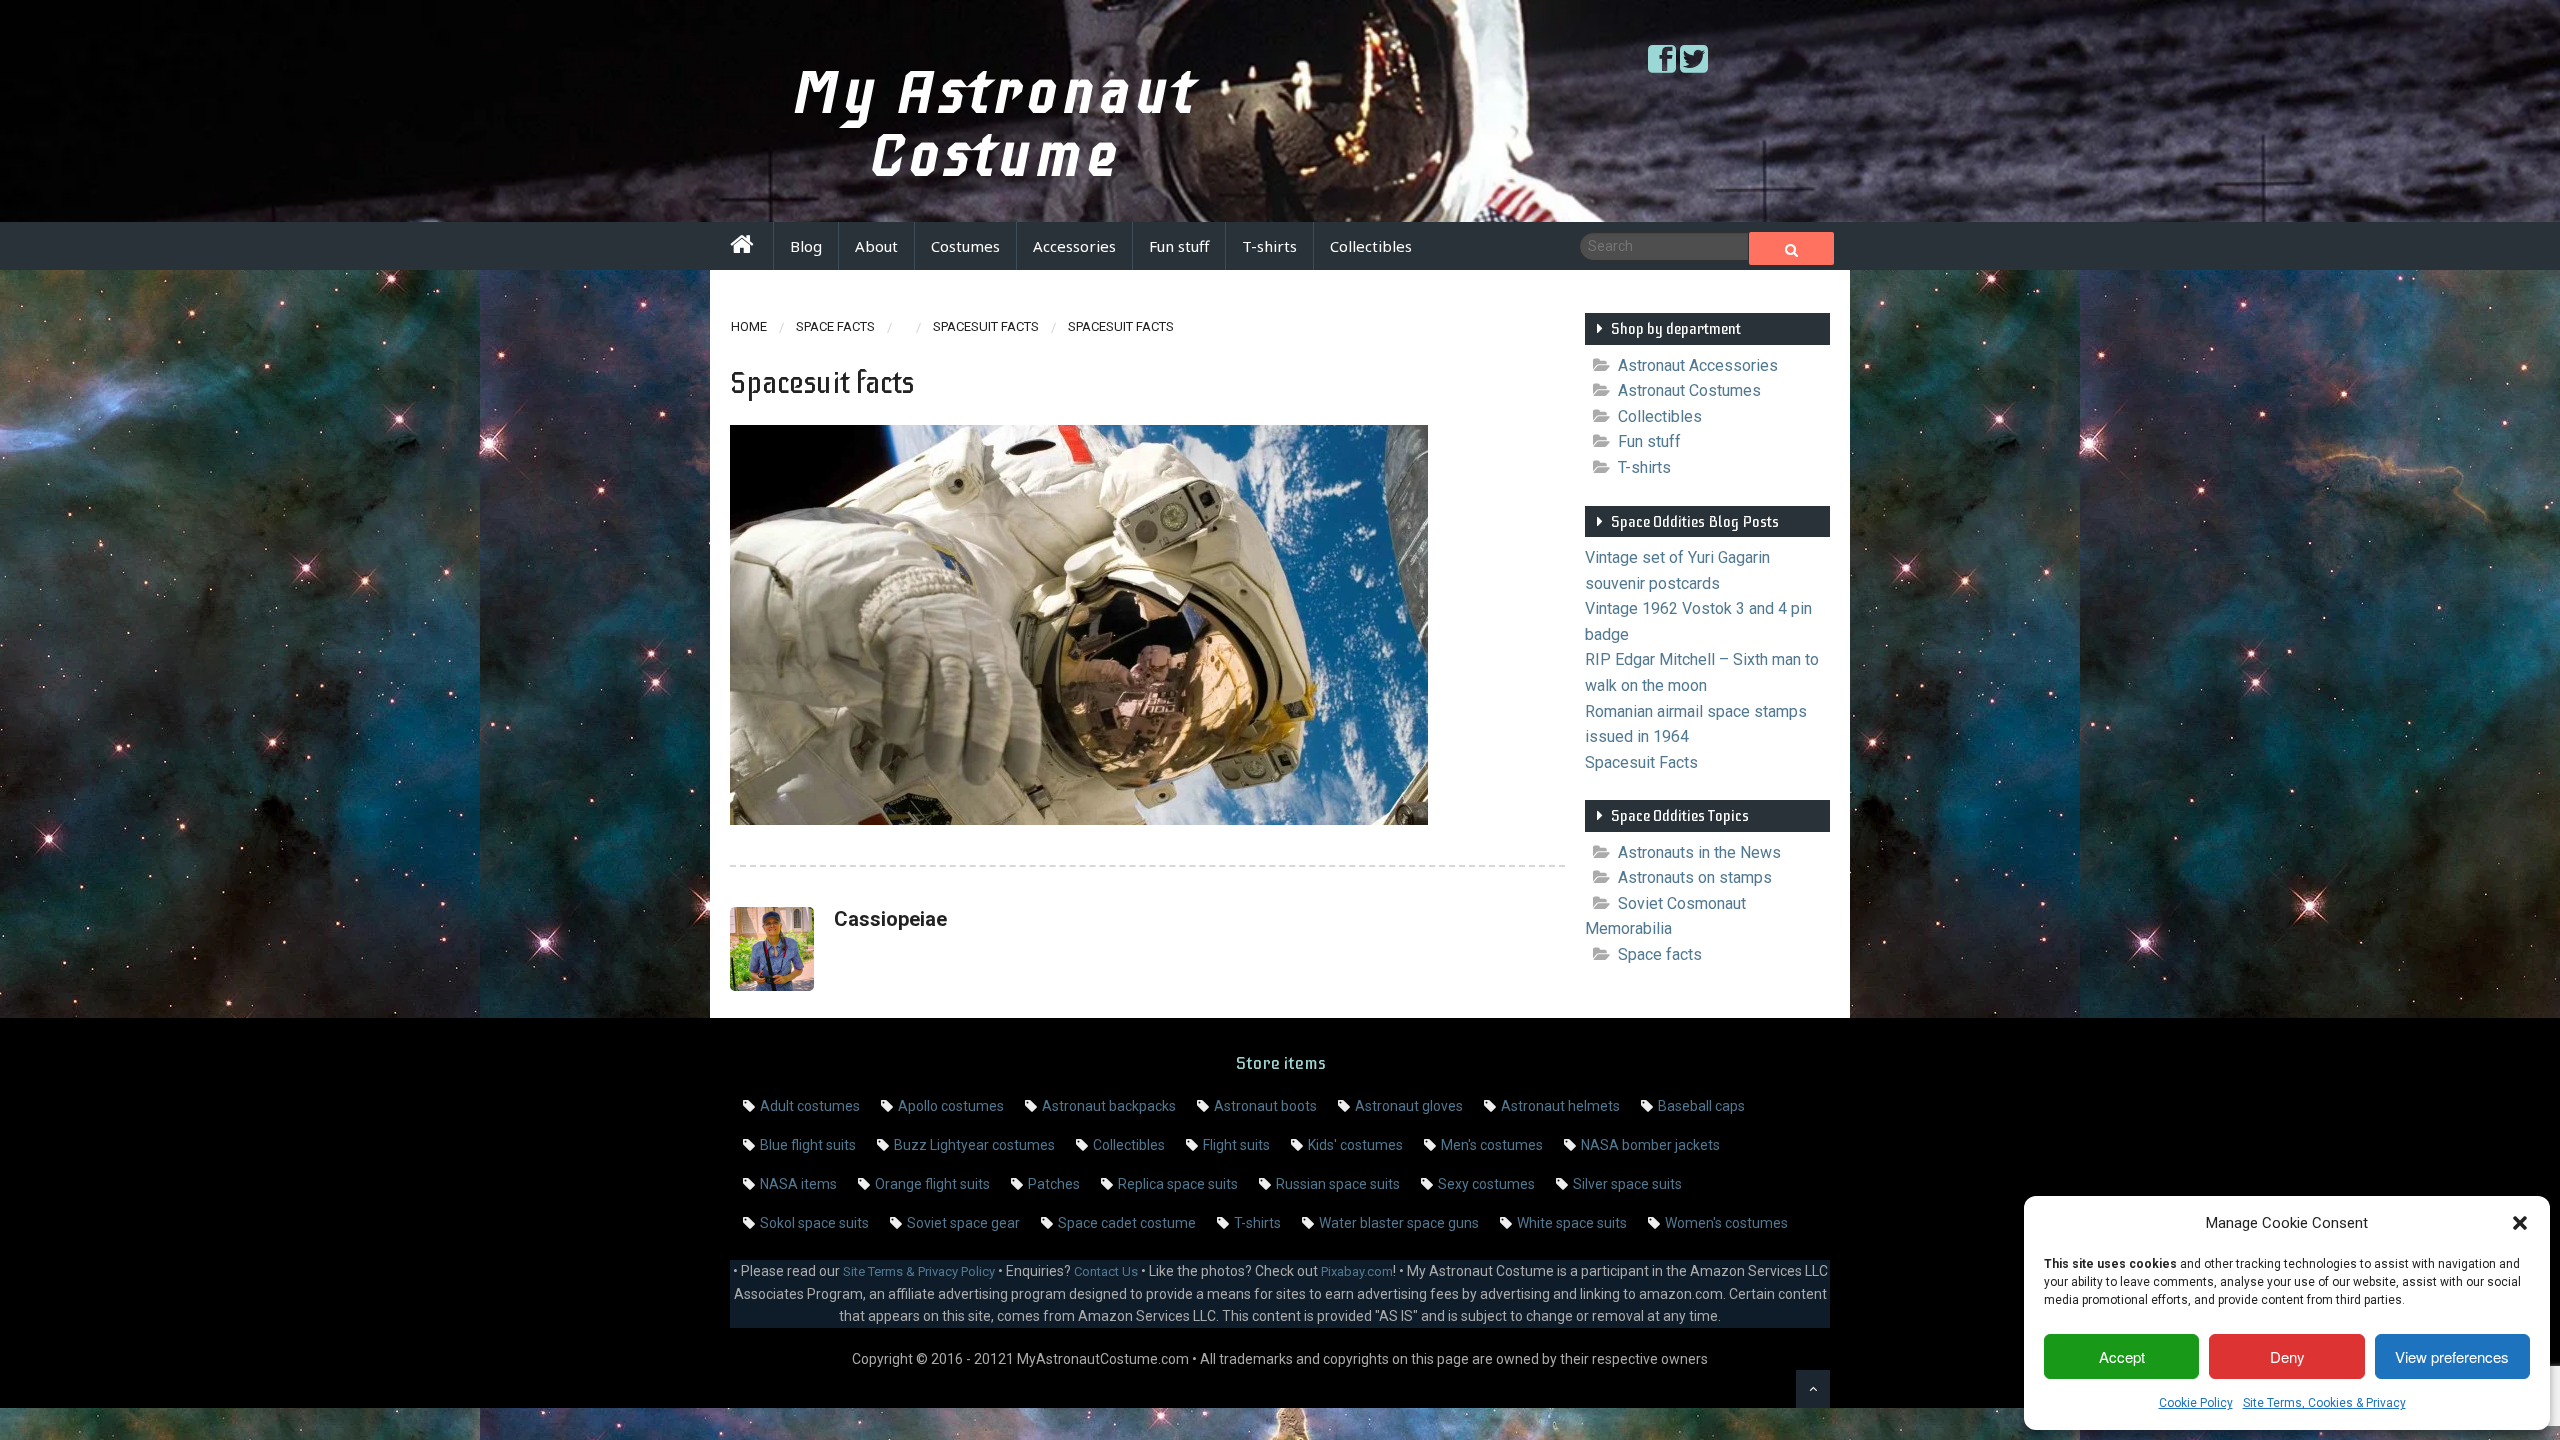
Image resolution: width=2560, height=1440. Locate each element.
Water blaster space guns (1399, 1223)
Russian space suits (1338, 1184)
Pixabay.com (1357, 1271)
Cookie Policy (2196, 1403)
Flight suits (1236, 1145)
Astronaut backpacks (1109, 1106)
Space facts (835, 326)
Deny (2287, 1356)
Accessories (1074, 246)
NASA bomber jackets (1650, 1145)
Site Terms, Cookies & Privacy (2324, 1403)
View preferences (2452, 1356)
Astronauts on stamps (1695, 877)
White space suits (1572, 1223)
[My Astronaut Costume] (741, 247)
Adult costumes (810, 1106)
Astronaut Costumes (1689, 390)
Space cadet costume (1127, 1223)
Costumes (965, 246)
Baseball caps (1701, 1106)
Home (749, 326)
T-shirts (1269, 246)
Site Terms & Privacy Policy (919, 1271)
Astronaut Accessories (1698, 365)
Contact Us (1106, 1271)
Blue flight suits (808, 1145)
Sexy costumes (1486, 1184)
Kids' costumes (1355, 1145)
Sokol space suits (814, 1223)
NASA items (798, 1184)
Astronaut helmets (1560, 1106)
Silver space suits (1627, 1184)
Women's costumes (1726, 1223)
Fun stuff (1179, 246)
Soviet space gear (963, 1223)
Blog (806, 246)
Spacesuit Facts (986, 326)
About (876, 246)
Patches (1054, 1184)
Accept (2122, 1356)
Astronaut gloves (1409, 1106)
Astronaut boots (1265, 1106)
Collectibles (1371, 246)
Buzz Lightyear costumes (974, 1145)
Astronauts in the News (1699, 852)
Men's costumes (1492, 1145)
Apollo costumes (951, 1106)
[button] (2520, 1223)
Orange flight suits (932, 1184)
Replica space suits (1178, 1184)
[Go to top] (1813, 1389)
